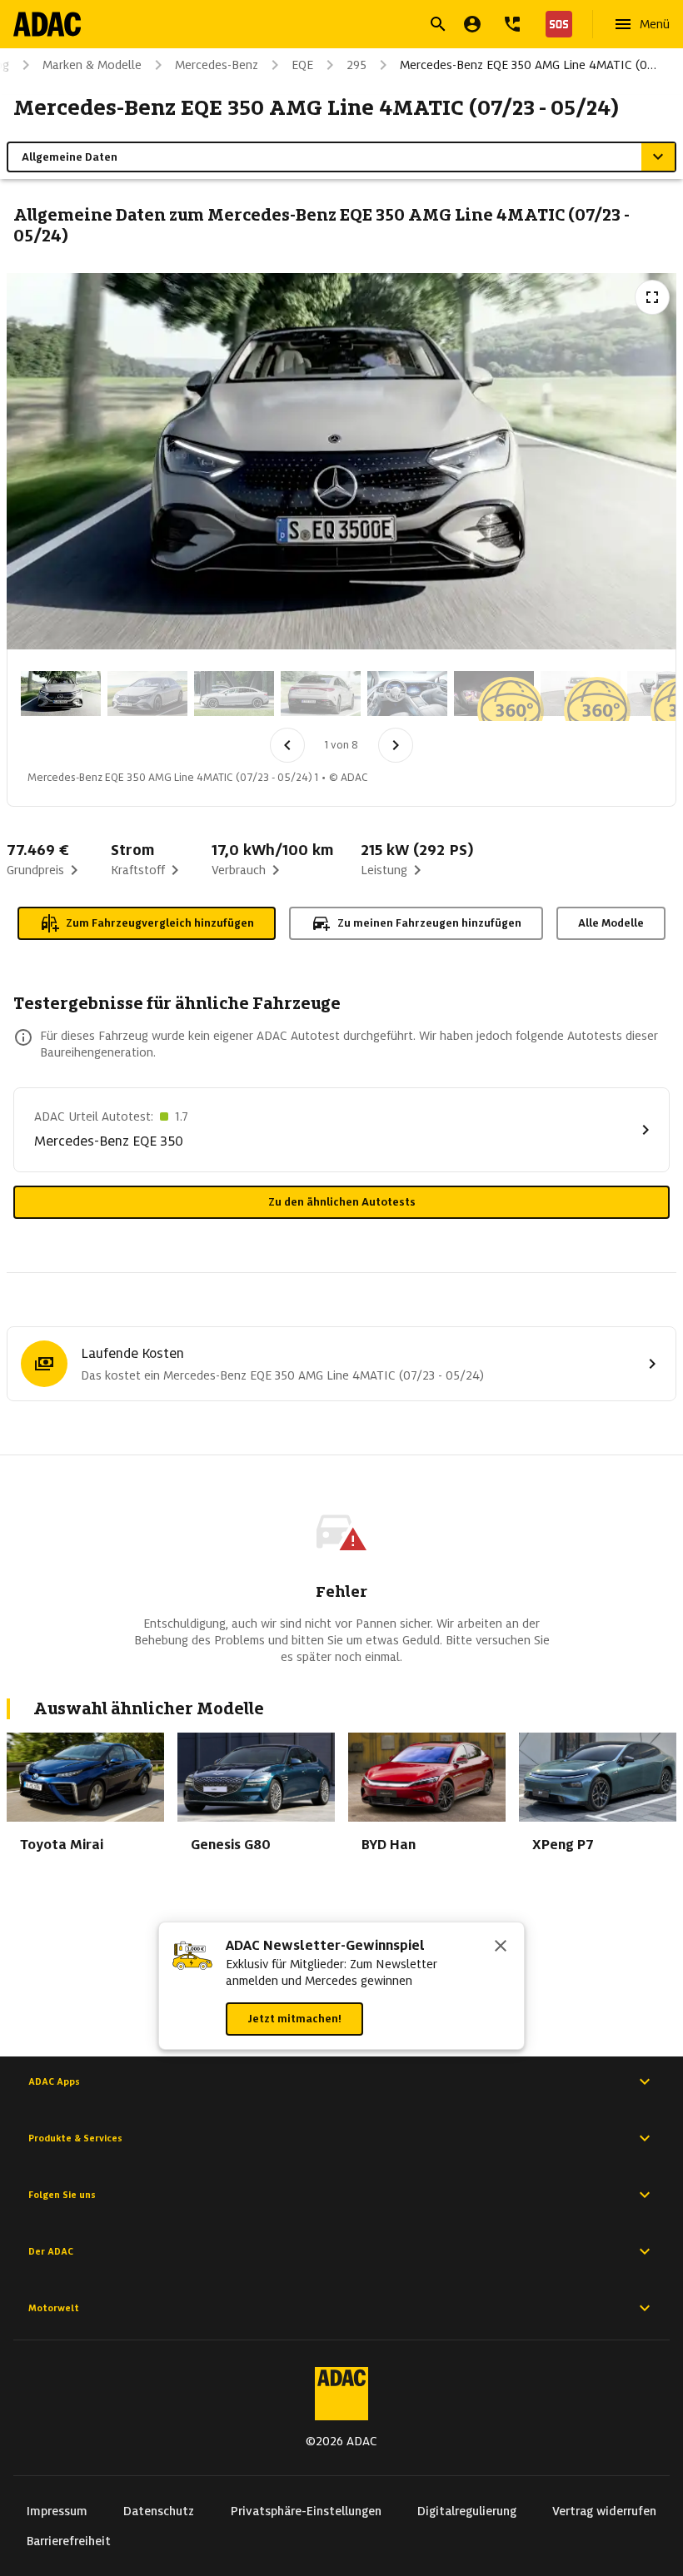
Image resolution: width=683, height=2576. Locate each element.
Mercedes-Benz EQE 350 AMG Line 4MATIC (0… (528, 65)
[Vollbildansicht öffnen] (652, 297)
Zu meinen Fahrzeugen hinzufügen (429, 923)
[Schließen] (501, 1947)
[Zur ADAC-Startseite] (47, 24)
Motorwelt (54, 2308)
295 (356, 65)
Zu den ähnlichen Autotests (342, 1202)
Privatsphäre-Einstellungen (306, 2511)
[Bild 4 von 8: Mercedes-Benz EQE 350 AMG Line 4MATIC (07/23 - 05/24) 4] (321, 694)
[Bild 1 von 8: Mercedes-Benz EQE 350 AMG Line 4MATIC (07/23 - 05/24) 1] (61, 694)
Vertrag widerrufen (604, 2511)
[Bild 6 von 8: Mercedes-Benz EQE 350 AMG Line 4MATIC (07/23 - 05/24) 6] (494, 694)
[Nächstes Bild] (396, 745)
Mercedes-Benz (217, 65)
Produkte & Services (75, 2138)
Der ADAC (51, 2251)
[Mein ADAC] (472, 24)
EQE (302, 65)
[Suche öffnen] (438, 24)
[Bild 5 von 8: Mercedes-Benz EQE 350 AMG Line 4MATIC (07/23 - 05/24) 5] (407, 694)
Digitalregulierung (467, 2511)
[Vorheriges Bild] (287, 745)
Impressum (57, 2511)
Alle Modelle (611, 923)
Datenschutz (159, 2511)
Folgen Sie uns (62, 2195)
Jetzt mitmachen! (294, 2019)
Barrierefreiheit (69, 2541)
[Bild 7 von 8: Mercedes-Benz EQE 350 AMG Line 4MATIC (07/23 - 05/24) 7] (581, 694)
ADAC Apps (54, 2081)
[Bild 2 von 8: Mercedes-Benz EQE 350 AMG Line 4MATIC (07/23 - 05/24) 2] (147, 694)
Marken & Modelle (92, 65)
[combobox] (322, 26)
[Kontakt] (512, 24)
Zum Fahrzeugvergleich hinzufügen (160, 923)
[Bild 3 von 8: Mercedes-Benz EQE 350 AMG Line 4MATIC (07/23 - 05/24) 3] (234, 694)
